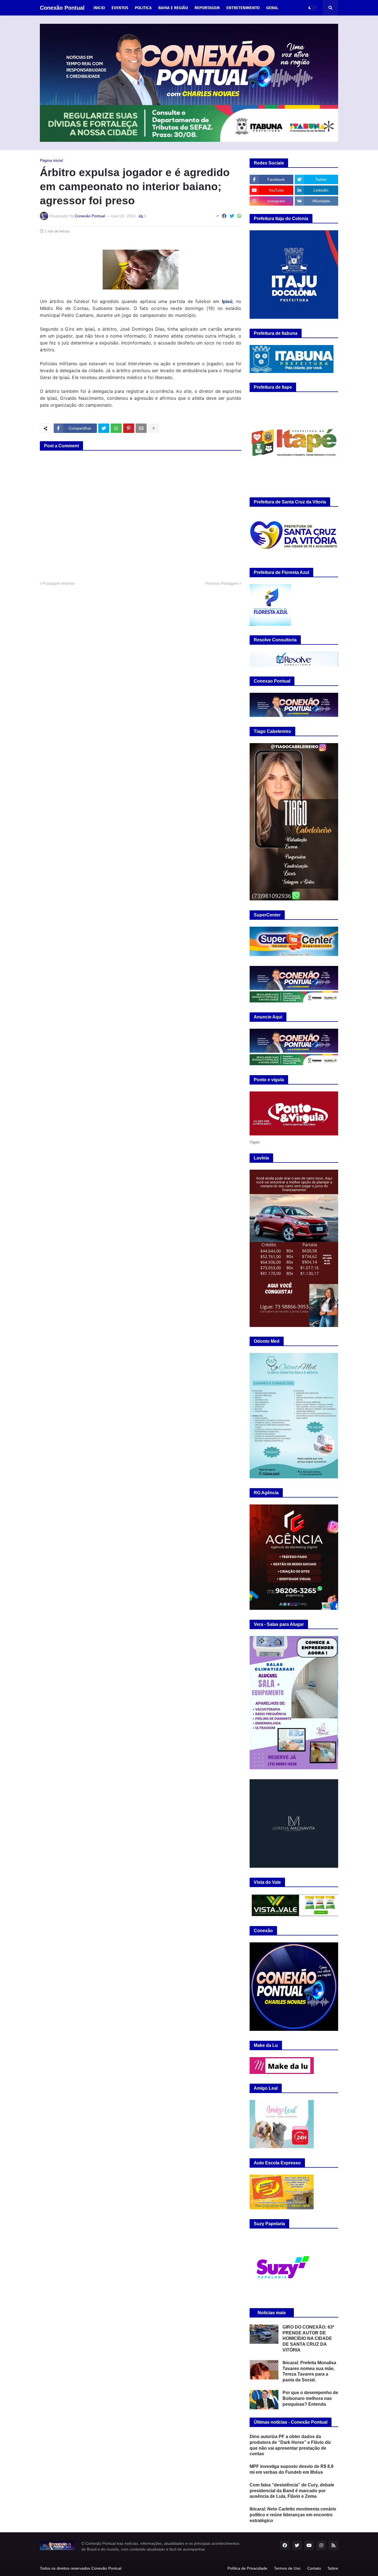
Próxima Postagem (222, 583)
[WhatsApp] (239, 216)
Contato (314, 2568)
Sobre (333, 2568)
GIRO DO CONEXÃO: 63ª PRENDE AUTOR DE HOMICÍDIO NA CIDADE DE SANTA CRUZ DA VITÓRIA (308, 2339)
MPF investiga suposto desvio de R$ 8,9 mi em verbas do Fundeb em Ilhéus (292, 2469)
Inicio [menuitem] (99, 8)
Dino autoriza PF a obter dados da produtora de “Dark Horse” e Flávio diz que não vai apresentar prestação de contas (290, 2445)
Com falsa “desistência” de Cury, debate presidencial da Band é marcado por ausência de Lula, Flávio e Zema (292, 2491)
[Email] (141, 428)
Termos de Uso (287, 2568)
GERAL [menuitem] (272, 8)
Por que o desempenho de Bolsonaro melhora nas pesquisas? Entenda (310, 2398)
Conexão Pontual (62, 8)
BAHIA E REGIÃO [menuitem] (173, 8)
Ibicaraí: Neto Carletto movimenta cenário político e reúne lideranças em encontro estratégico (293, 2515)
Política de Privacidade (247, 2568)
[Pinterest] (129, 428)
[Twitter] (232, 216)
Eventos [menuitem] (120, 8)
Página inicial (51, 160)
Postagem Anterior (59, 583)
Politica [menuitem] (143, 8)
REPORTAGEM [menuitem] (207, 8)
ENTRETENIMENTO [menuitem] (243, 8)
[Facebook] (224, 216)
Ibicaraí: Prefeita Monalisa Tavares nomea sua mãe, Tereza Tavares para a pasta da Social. (309, 2371)
